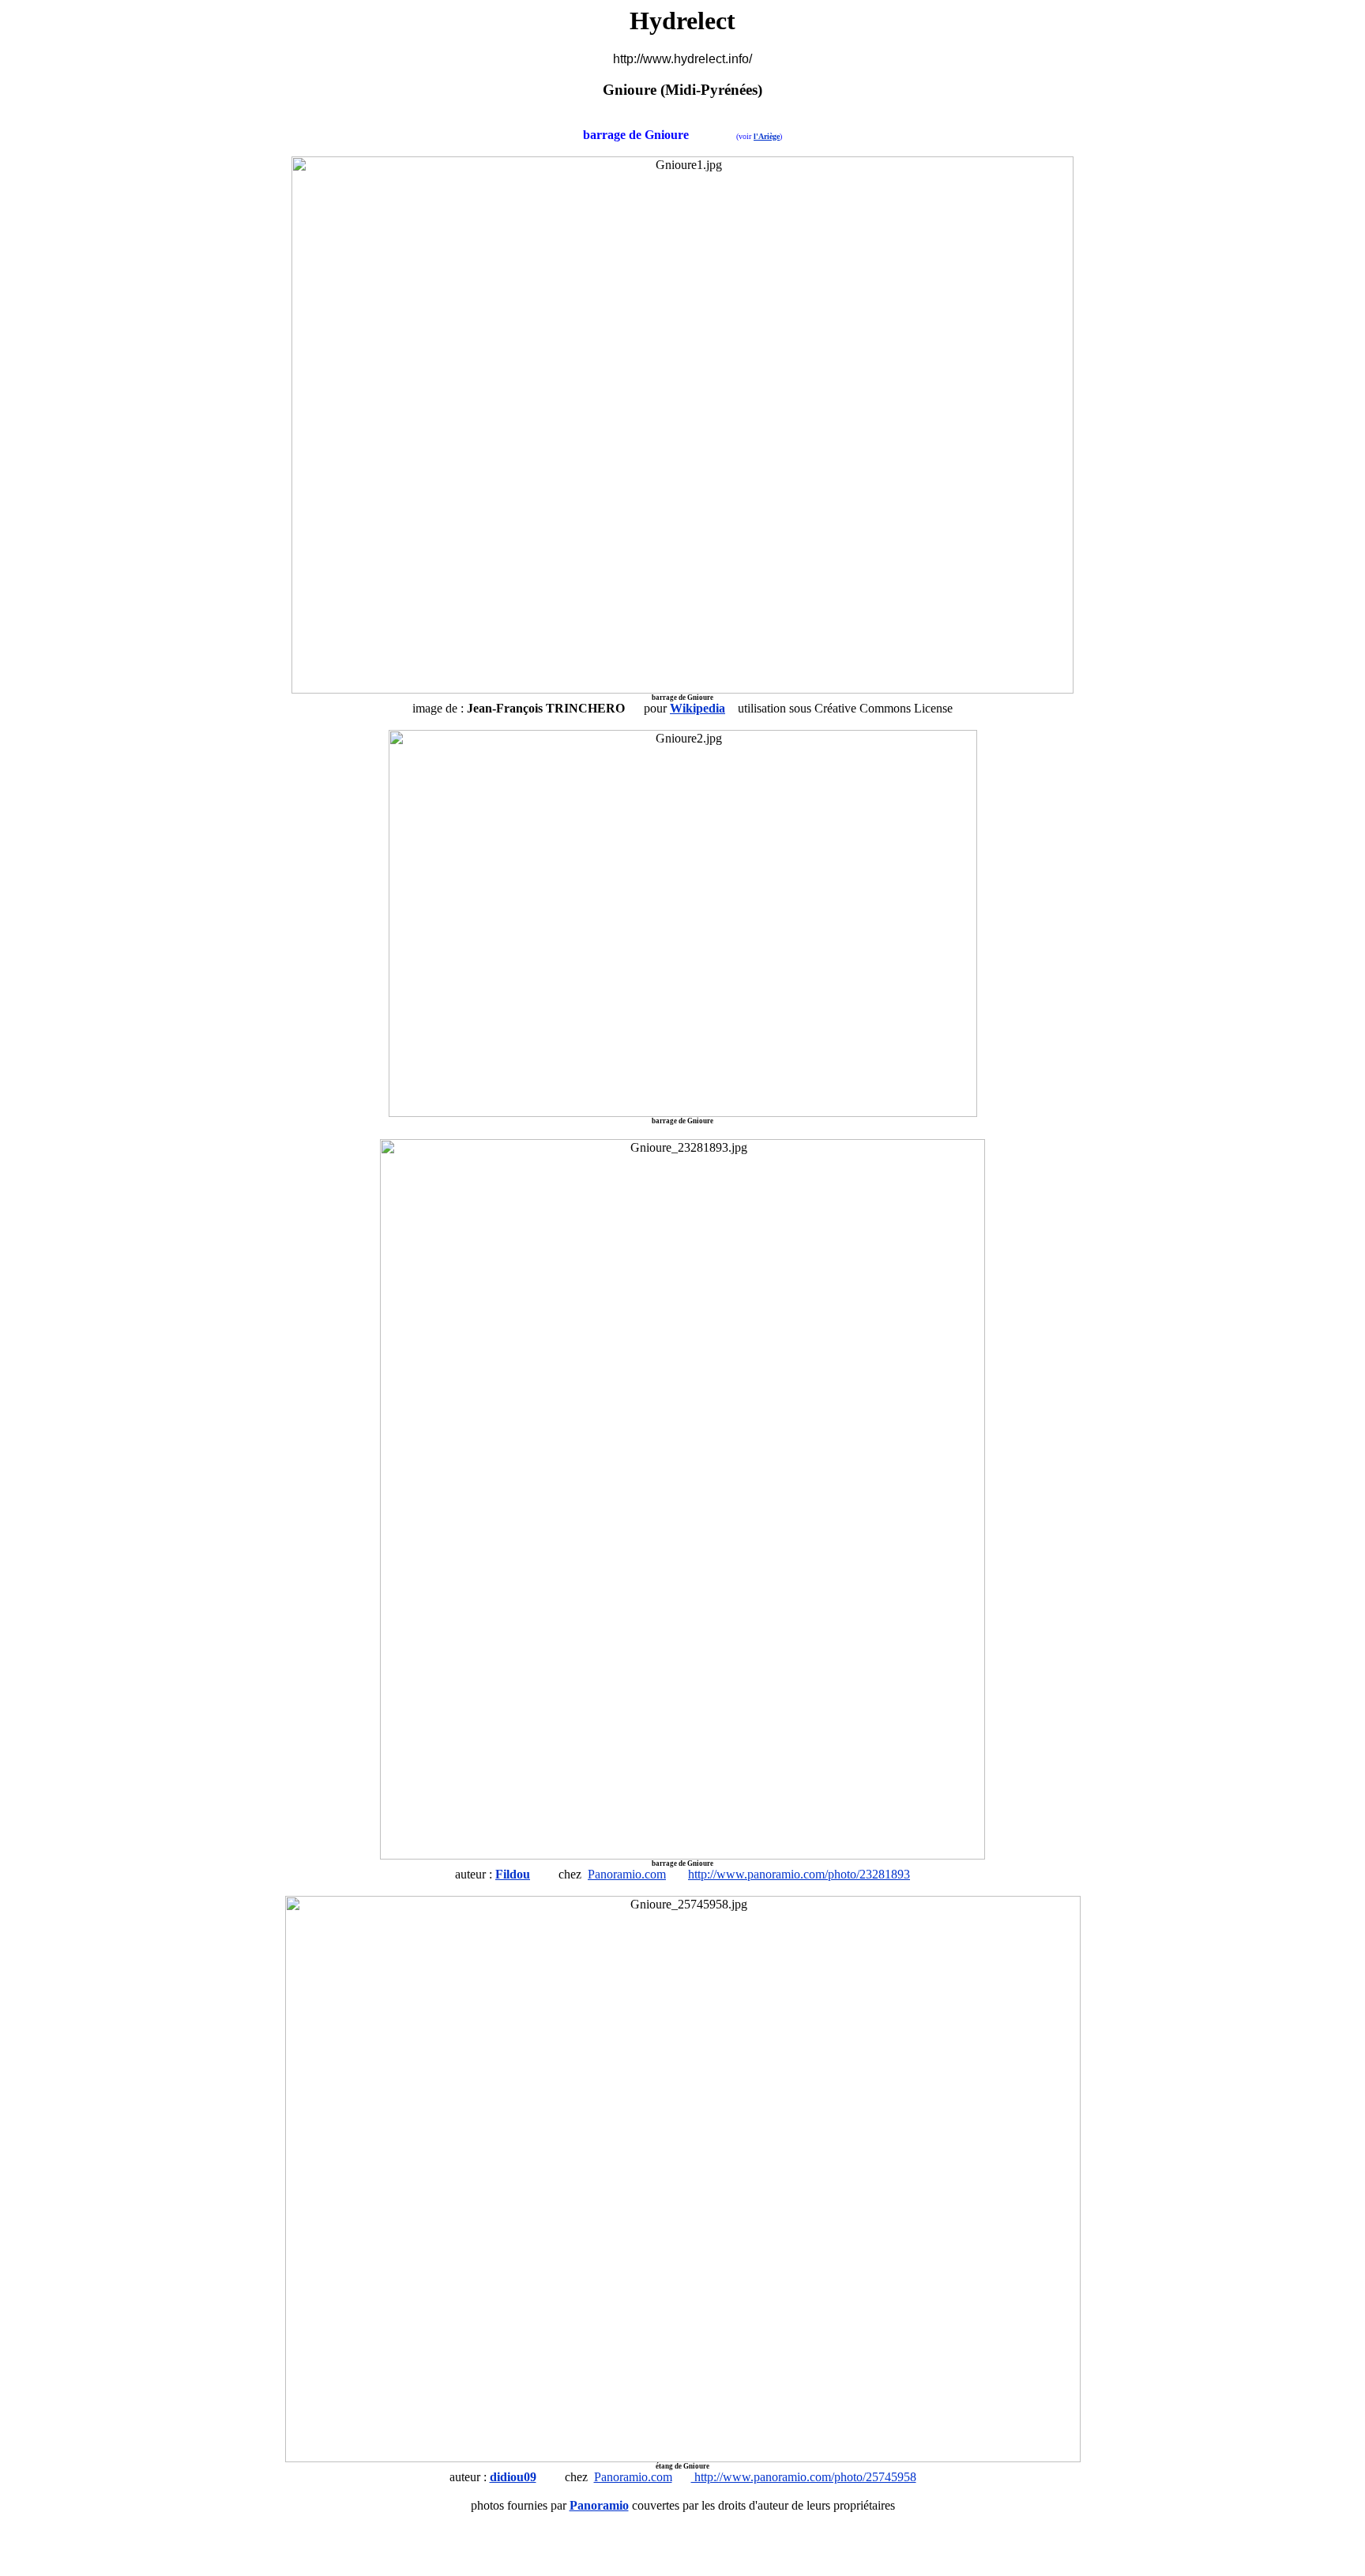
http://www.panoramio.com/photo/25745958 (804, 2477)
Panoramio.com (627, 1874)
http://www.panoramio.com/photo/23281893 (799, 1874)
